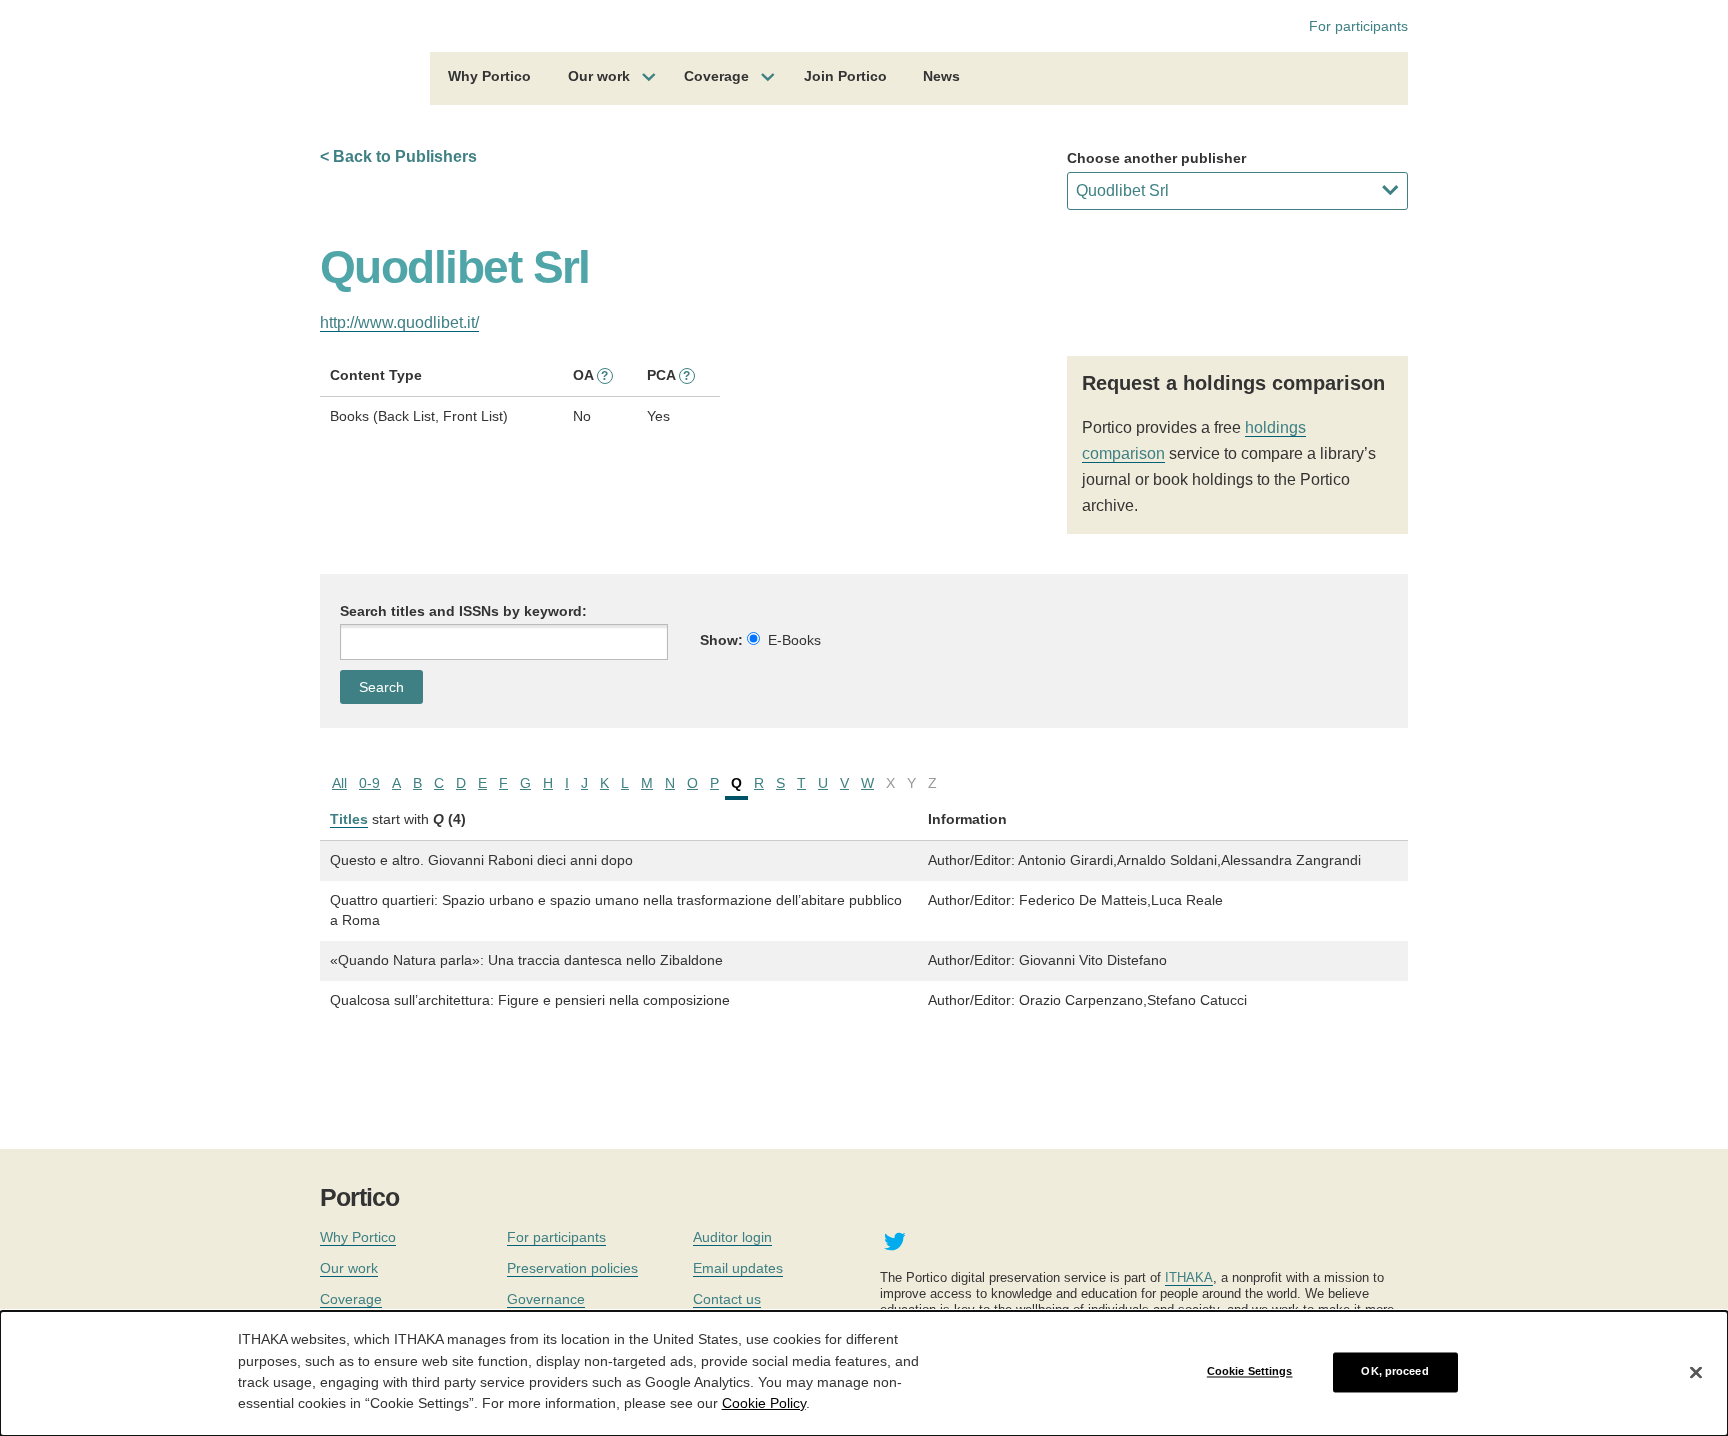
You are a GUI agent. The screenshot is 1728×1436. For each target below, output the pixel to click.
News (941, 76)
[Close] (1696, 1372)
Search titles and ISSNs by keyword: (463, 611)
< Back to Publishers (398, 156)
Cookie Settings (1250, 1372)
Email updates (738, 1268)
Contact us (727, 1299)
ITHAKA (1189, 1277)
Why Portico (489, 76)
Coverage (716, 76)
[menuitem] (489, 79)
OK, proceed (1394, 1372)
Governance (546, 1299)
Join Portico (845, 76)
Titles (349, 819)
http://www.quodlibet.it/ (399, 322)
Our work (599, 76)
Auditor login (732, 1237)
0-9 (369, 783)
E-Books (794, 640)
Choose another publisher (1156, 158)
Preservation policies (572, 1268)
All (339, 783)
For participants (1358, 26)
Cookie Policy (764, 1402)
